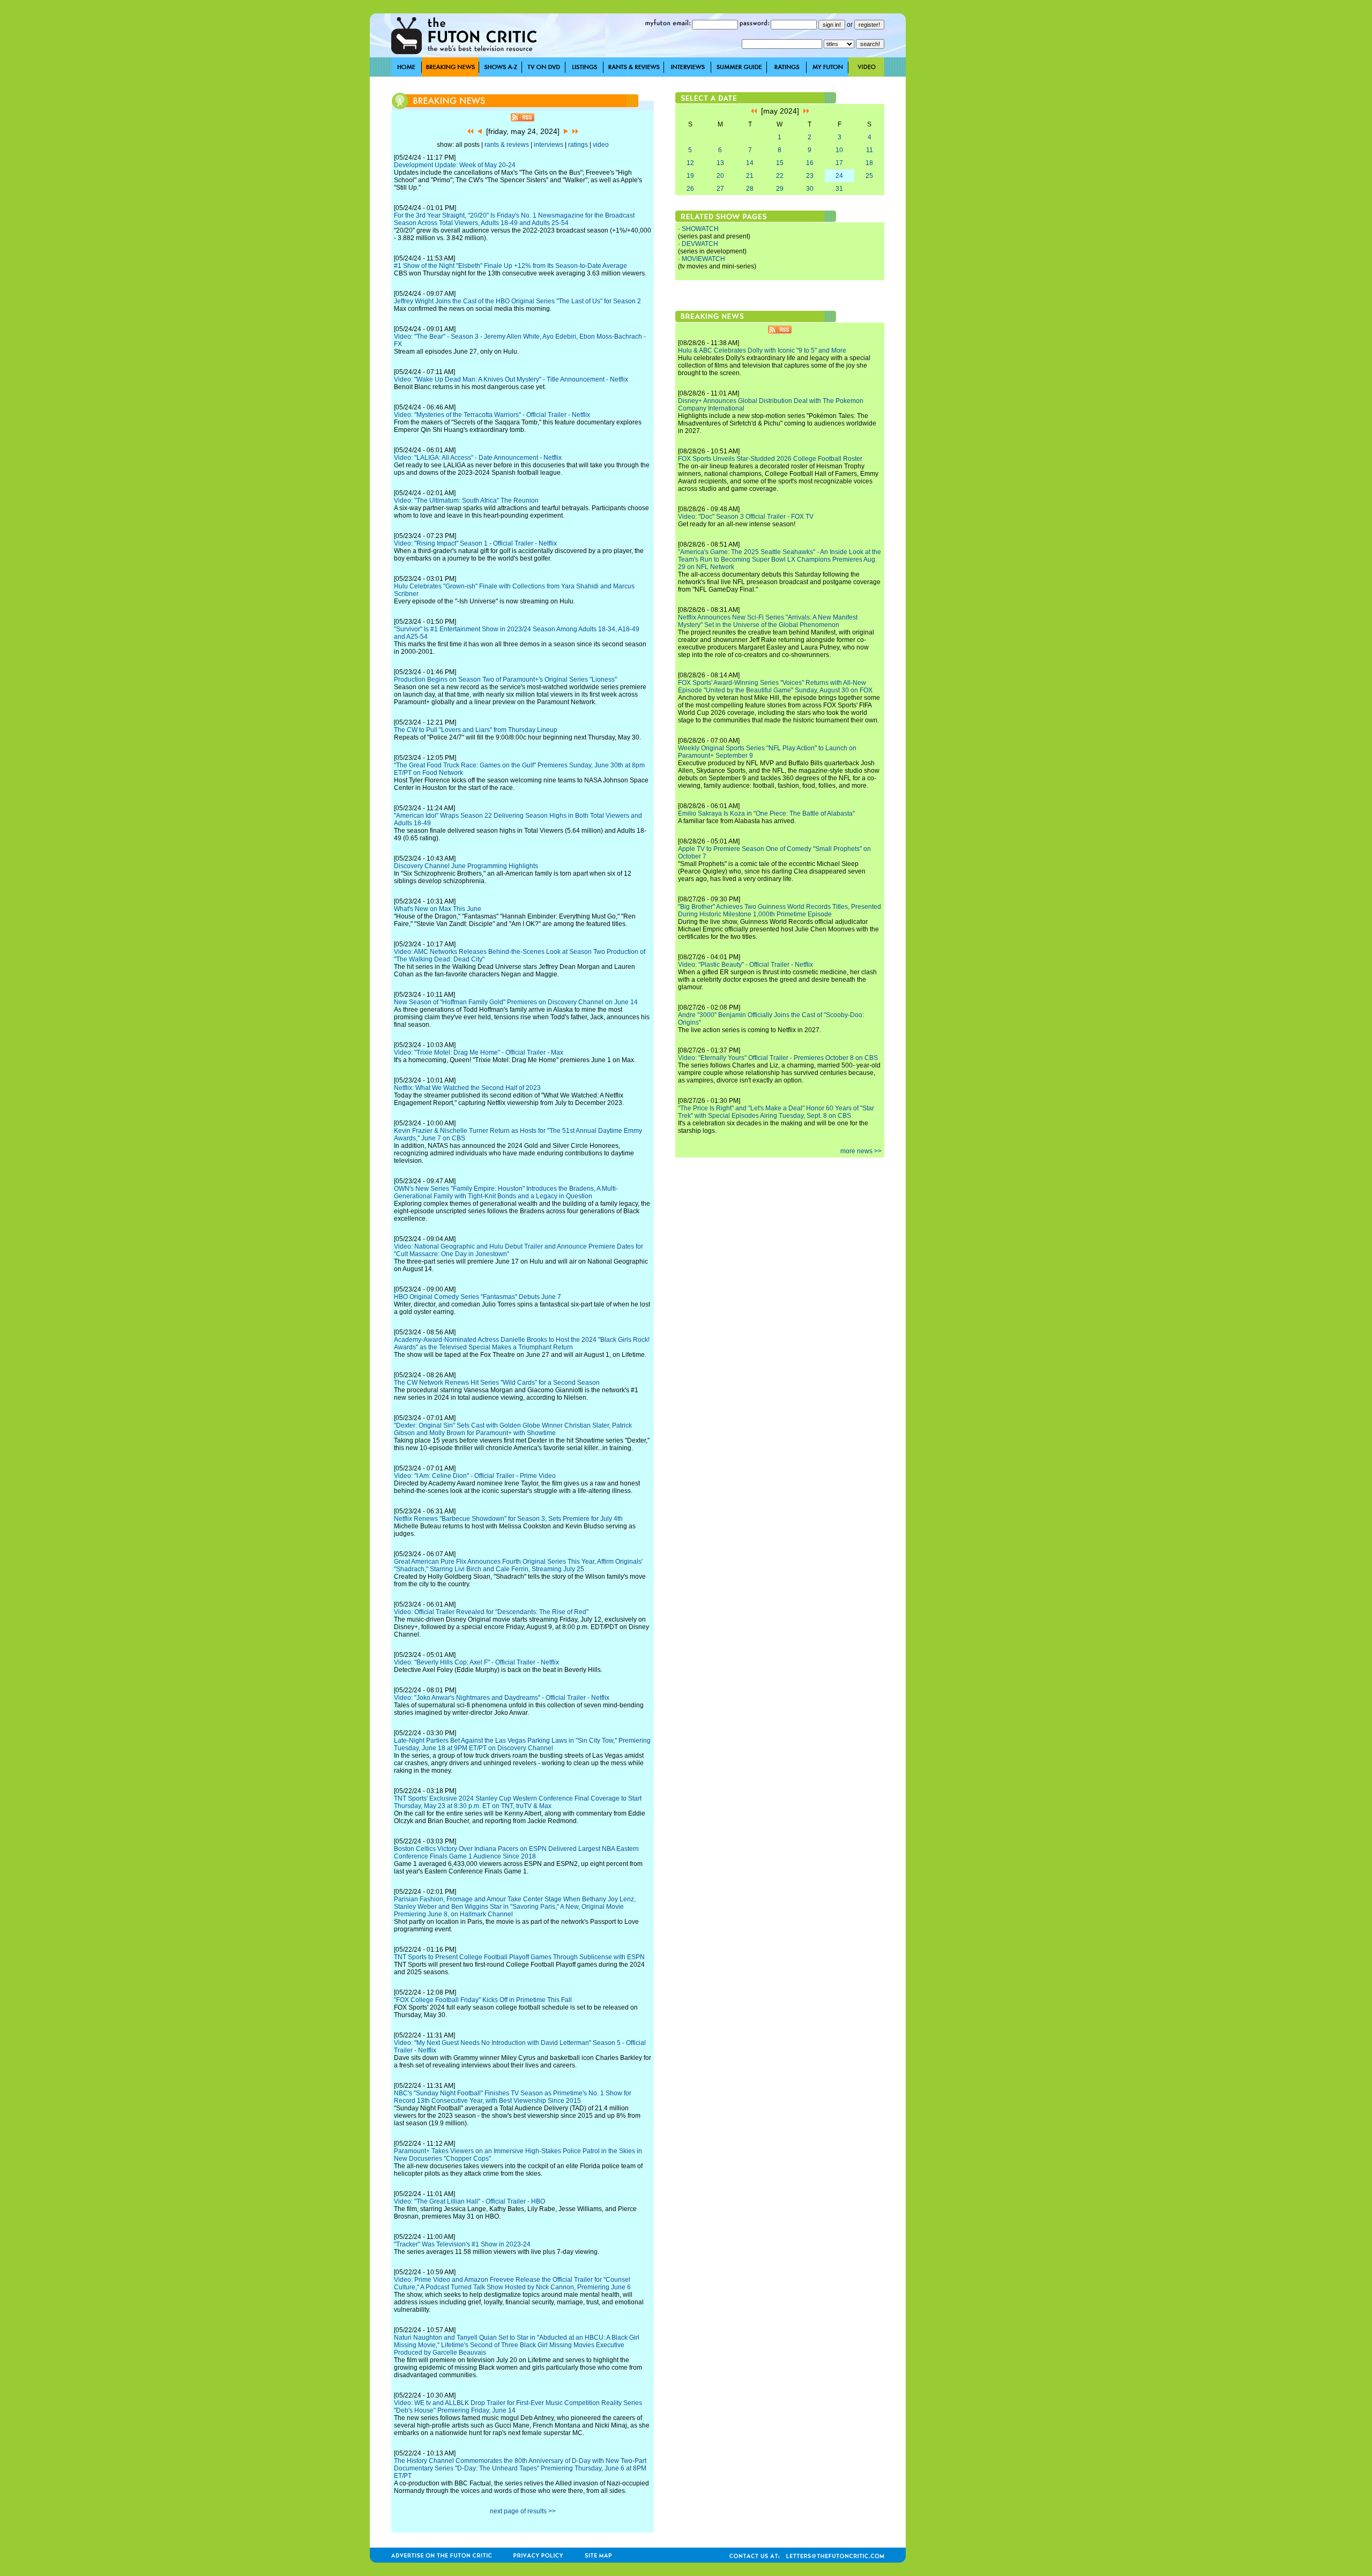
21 (750, 176)
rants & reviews (507, 145)
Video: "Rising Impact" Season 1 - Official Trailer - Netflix (475, 543)
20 (720, 176)
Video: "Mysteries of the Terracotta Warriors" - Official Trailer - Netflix (492, 415)
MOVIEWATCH (703, 259)
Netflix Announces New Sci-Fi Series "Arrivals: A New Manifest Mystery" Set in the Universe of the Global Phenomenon (768, 621)
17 (839, 163)
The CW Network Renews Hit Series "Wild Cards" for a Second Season (497, 1383)
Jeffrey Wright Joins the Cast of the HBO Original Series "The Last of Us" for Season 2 (517, 301)
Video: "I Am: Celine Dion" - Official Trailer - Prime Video (475, 1476)
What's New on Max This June (438, 909)
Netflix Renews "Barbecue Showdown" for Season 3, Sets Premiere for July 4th (508, 1519)
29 (780, 189)
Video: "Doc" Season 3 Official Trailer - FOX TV (746, 517)
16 (810, 163)
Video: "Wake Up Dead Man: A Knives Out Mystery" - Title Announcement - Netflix (511, 379)
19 (690, 176)
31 (839, 189)
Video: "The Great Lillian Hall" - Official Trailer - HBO (469, 2201)
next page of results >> (523, 2511)
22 (780, 176)
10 (839, 150)
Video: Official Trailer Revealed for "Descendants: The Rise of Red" (491, 1612)
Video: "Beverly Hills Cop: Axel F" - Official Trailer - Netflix (476, 1662)
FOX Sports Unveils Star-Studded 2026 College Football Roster (770, 459)
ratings (578, 145)
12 (690, 163)
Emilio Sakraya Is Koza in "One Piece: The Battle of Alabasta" (766, 813)
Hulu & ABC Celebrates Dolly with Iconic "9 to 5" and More (762, 350)
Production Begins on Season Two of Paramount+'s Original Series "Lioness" (505, 680)
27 (720, 189)
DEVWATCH (700, 244)
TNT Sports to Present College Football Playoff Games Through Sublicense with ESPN (519, 1957)
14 (750, 163)
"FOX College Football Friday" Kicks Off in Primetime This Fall (483, 2000)
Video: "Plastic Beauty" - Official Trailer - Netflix (745, 965)
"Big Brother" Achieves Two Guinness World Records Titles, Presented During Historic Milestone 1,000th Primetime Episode (780, 910)
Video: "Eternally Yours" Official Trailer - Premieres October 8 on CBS (778, 1058)
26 (690, 189)
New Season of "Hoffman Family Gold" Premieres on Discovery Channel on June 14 (516, 1002)
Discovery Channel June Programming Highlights (466, 866)
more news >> (861, 1151)
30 (810, 189)
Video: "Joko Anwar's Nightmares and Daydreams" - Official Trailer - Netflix (502, 1698)
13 (720, 163)
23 (810, 176)
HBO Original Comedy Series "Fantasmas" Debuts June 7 (478, 1297)
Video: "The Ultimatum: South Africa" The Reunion (466, 501)
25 (869, 176)
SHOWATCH (700, 229)
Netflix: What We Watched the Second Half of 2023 (467, 1088)
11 (870, 150)
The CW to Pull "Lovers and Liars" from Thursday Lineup (476, 730)
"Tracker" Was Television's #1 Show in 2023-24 (462, 2244)
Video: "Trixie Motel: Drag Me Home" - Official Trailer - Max (479, 1052)
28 (750, 189)
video (601, 145)
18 (869, 163)
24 (839, 176)
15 (780, 163)
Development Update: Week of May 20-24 (455, 165)
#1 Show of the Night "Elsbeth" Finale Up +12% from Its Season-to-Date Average (510, 266)
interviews (549, 145)
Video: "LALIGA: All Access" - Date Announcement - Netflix (478, 458)
